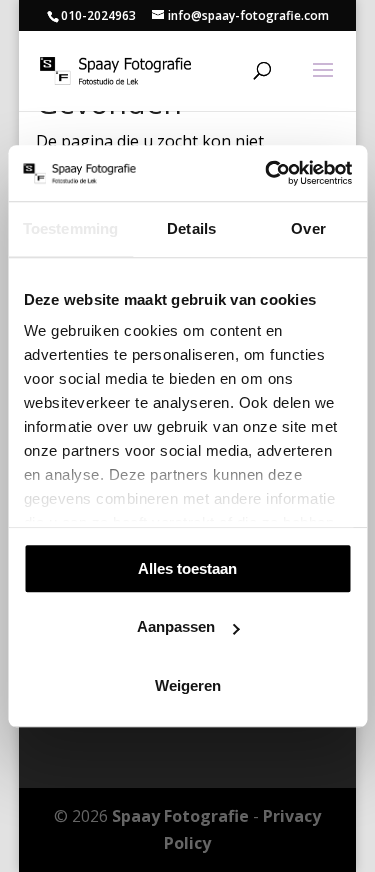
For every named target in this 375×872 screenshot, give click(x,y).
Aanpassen (176, 626)
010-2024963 (98, 15)
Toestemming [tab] (70, 228)
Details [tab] (191, 228)
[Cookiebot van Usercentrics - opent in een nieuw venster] (267, 173)
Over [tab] (308, 228)
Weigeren (188, 685)
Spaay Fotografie (180, 816)
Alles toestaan (187, 568)
